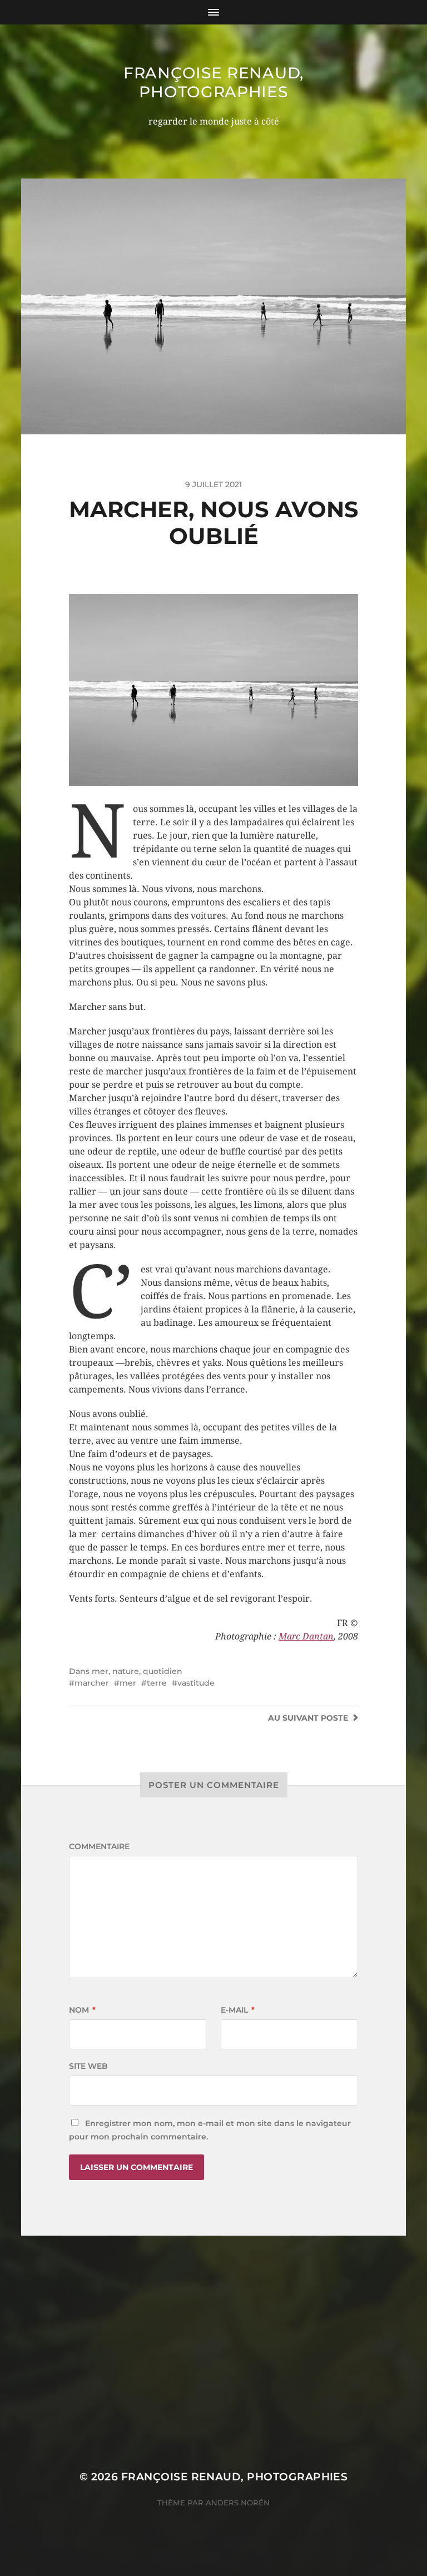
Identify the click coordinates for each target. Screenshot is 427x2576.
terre (157, 1683)
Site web (88, 2066)
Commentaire (99, 1846)
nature (126, 1671)
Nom (82, 2010)
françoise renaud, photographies (213, 82)
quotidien (163, 1671)
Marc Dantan (306, 1636)
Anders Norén (238, 2503)
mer (100, 1671)
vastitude (196, 1683)
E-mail (238, 2010)
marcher (92, 1683)
